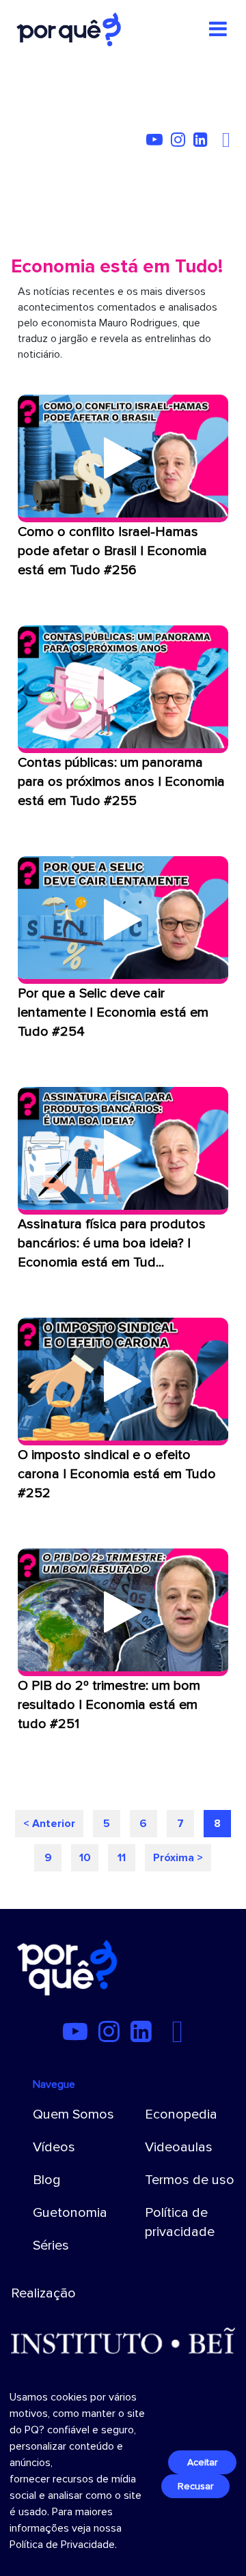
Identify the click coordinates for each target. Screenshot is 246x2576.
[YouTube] (157, 142)
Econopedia (181, 2114)
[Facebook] (228, 142)
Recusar (195, 2486)
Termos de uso (190, 2180)
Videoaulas (179, 2147)
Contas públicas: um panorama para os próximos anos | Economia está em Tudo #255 (121, 782)
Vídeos (54, 2147)
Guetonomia (70, 2213)
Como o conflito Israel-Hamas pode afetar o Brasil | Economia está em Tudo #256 (112, 551)
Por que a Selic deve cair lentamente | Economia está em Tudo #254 (113, 1013)
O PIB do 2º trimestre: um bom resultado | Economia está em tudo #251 (109, 1705)
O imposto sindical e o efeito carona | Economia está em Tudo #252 (117, 1474)
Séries (51, 2246)
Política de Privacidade (62, 2545)
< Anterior (49, 1824)
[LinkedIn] (203, 142)
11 (122, 1858)
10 (85, 1858)
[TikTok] (219, 142)
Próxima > (178, 1858)
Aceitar (202, 2462)
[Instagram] (181, 142)
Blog (47, 2180)
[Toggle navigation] (218, 29)
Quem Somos (73, 2114)
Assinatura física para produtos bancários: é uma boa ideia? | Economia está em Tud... (112, 1243)
